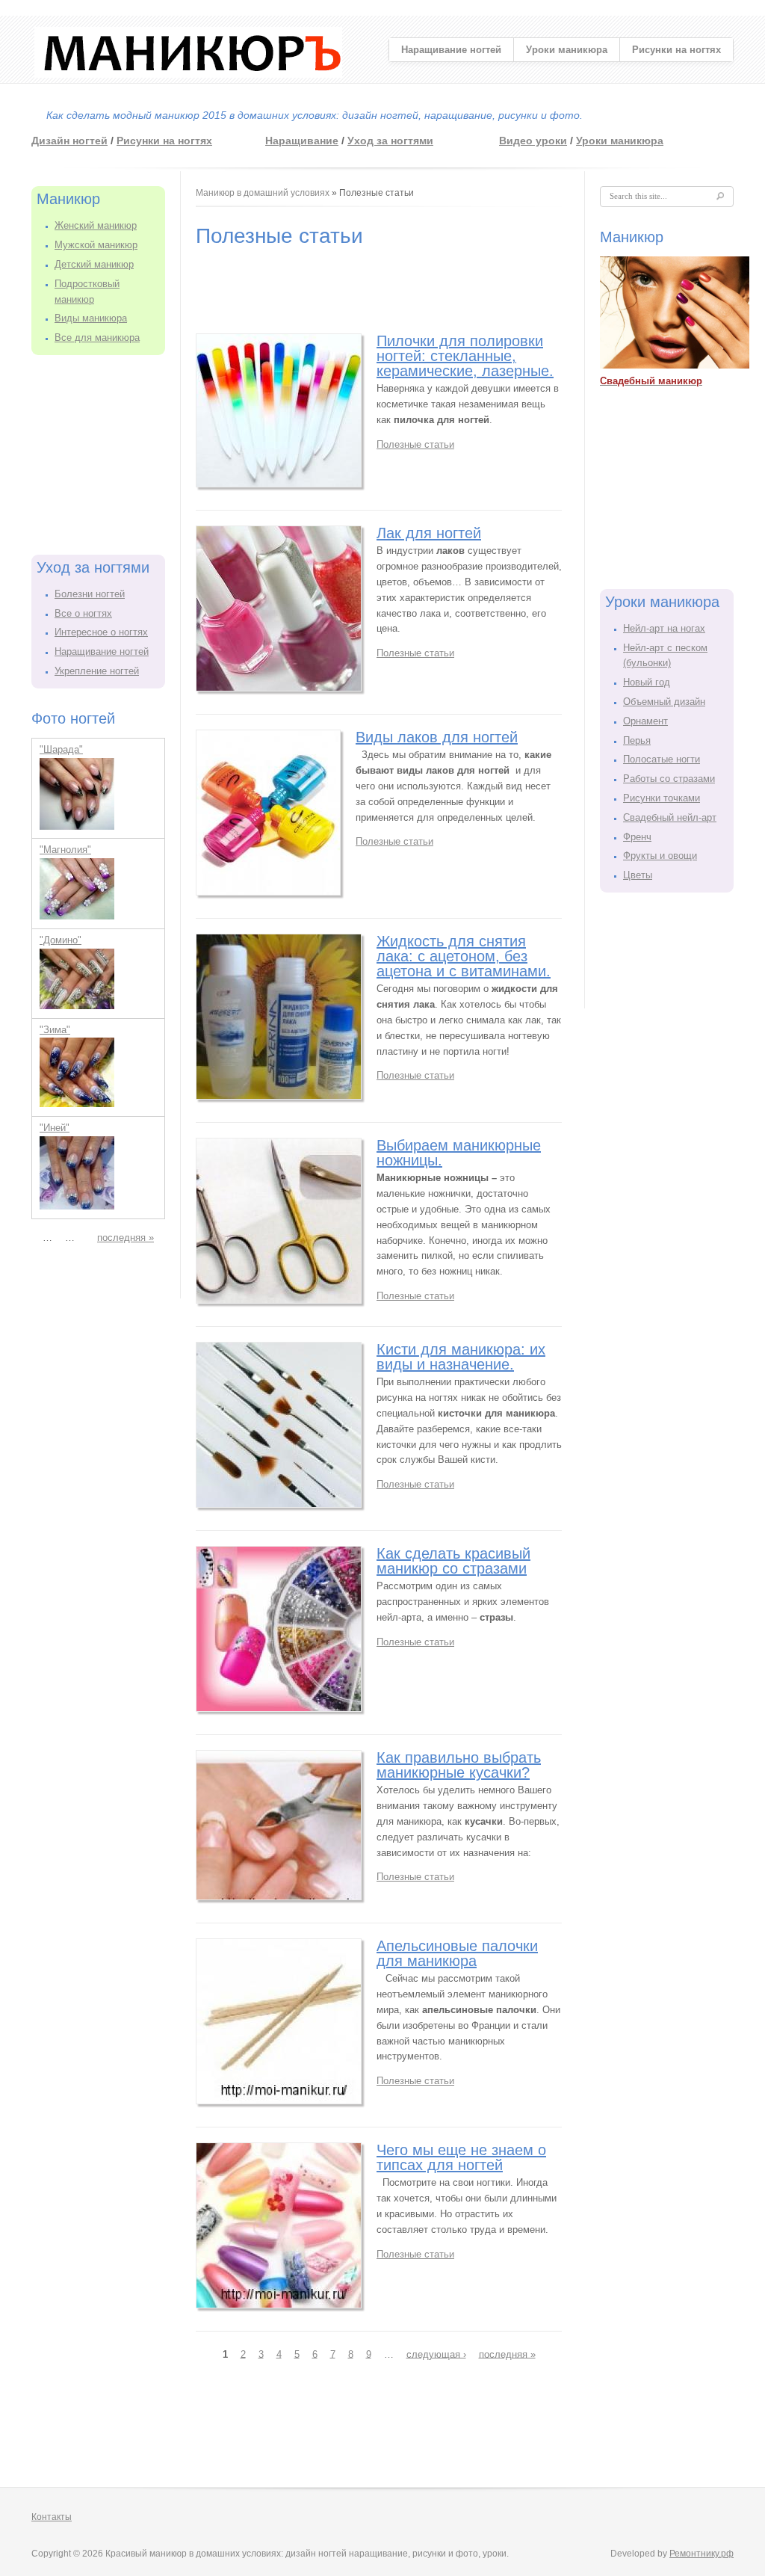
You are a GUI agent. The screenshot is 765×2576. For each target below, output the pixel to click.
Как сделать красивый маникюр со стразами (453, 1561)
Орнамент (645, 721)
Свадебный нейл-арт (670, 817)
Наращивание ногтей (451, 50)
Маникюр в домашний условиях (263, 193)
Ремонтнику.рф (701, 2554)
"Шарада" (61, 749)
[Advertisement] (106, 452)
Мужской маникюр (96, 245)
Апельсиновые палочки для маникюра (457, 1953)
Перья (637, 740)
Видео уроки (533, 141)
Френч (637, 837)
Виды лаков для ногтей (437, 737)
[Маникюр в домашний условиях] (188, 74)
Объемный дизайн (664, 702)
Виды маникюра (91, 318)
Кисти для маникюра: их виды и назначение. (461, 1357)
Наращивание (302, 141)
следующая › (436, 2354)
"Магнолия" (65, 850)
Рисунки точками (662, 798)
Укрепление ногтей (97, 671)
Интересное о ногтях (101, 632)
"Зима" (55, 1030)
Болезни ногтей (90, 594)
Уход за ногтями (390, 141)
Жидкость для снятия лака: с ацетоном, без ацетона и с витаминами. (464, 956)
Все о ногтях (83, 613)
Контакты (52, 2517)
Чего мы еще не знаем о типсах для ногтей (461, 2157)
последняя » (126, 1238)
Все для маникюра (97, 338)
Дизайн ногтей (69, 141)
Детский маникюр (94, 264)
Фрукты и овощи (660, 856)
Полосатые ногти (662, 759)
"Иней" (55, 1128)
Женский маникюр (96, 225)
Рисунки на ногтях (676, 50)
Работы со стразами (669, 779)
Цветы (638, 875)
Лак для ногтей (429, 533)
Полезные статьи (415, 444)
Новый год (647, 682)
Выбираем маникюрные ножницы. (459, 1153)
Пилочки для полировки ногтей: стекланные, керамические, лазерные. (465, 356)
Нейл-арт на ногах (664, 628)
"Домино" (61, 940)
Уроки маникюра (567, 50)
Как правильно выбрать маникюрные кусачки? (459, 1765)
